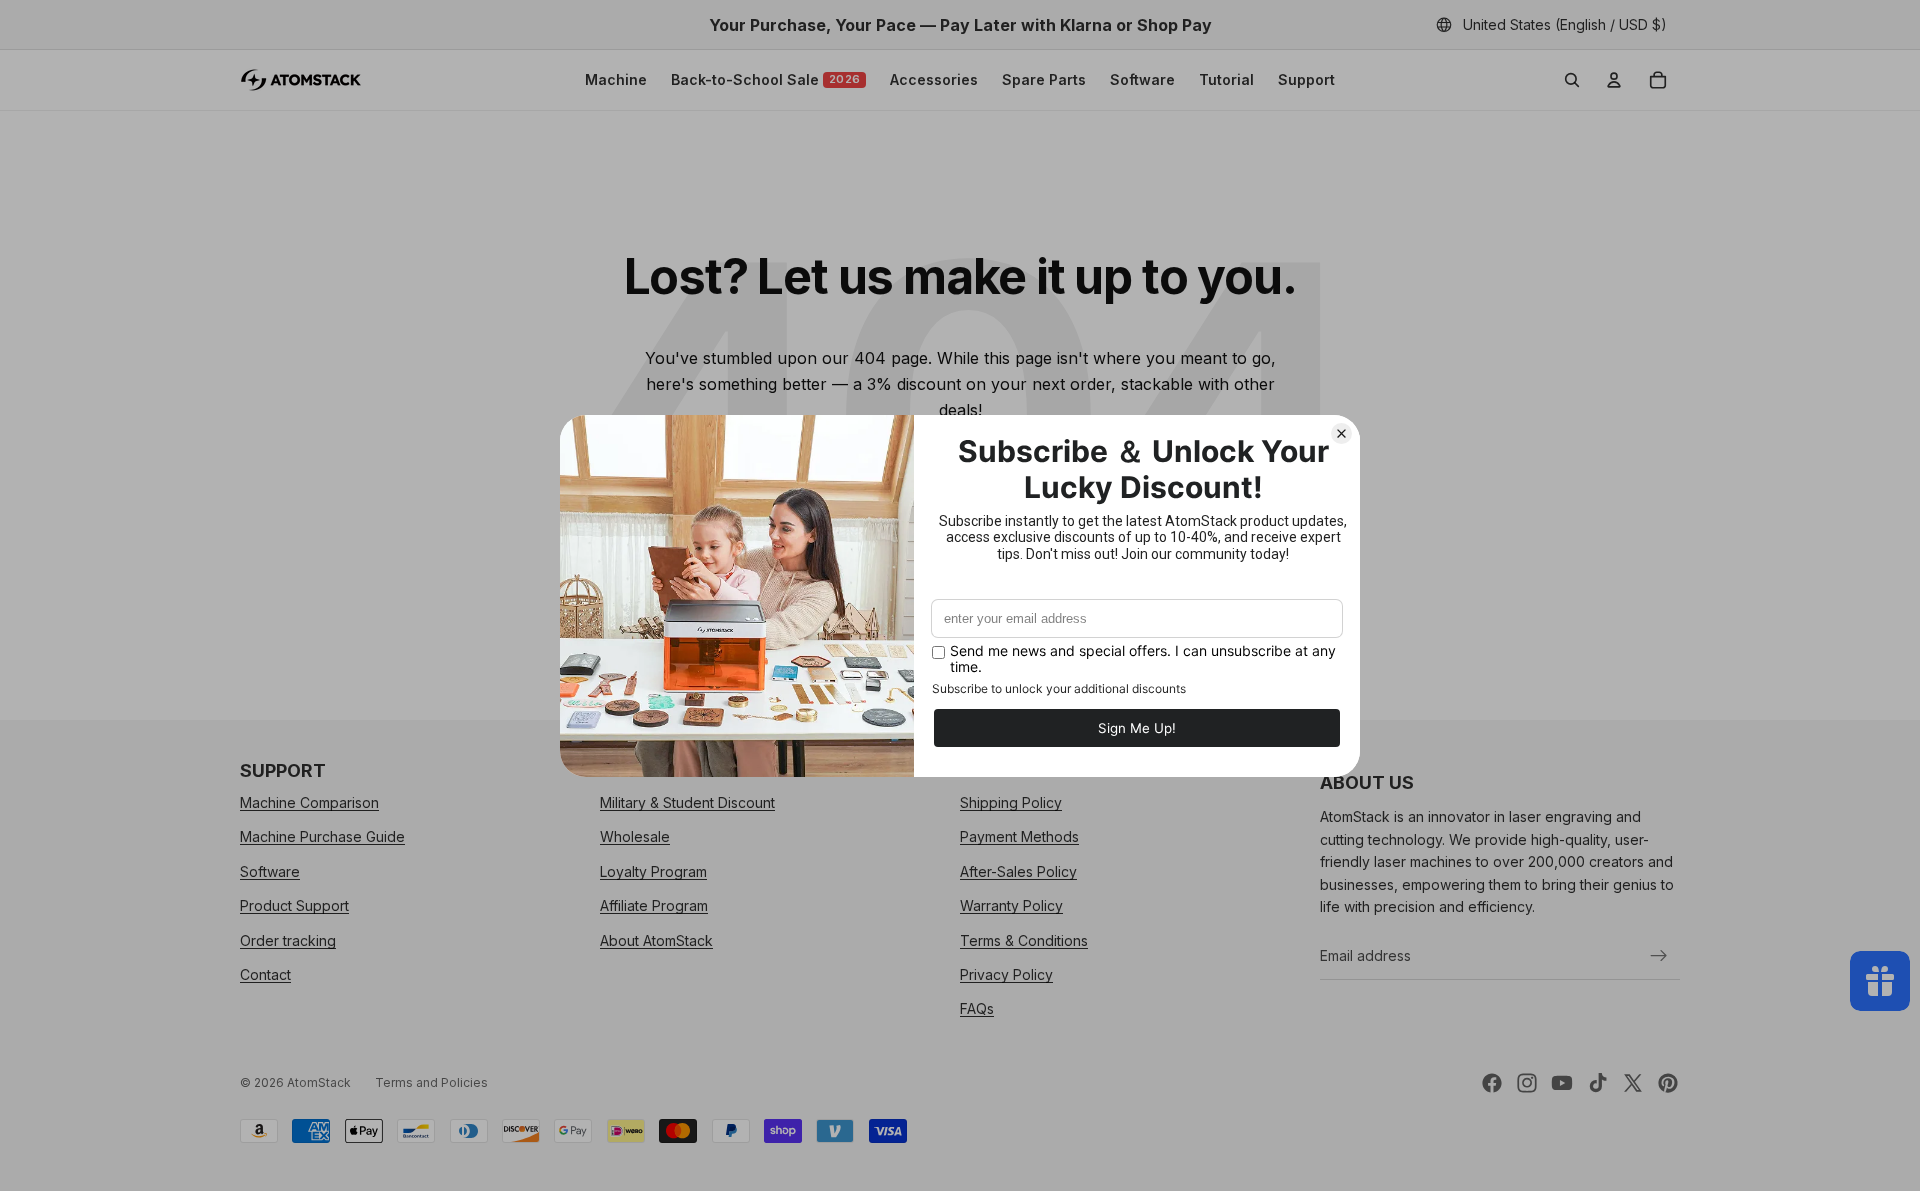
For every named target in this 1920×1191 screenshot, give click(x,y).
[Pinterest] (1668, 1083)
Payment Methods (1019, 837)
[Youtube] (1562, 1083)
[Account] (1614, 80)
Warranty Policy (1011, 905)
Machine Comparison (309, 802)
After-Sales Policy (1018, 871)
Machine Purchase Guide (322, 837)
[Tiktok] (1598, 1083)
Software (1142, 79)
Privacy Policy (1006, 974)
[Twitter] (1633, 1083)
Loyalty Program (653, 871)
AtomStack (319, 1082)
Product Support (294, 905)
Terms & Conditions (1024, 940)
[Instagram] (1527, 1083)
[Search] (1572, 80)
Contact (265, 974)
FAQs (977, 1009)
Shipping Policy (1011, 802)
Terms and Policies (431, 1082)
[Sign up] (1659, 956)
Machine (616, 79)
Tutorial (1226, 79)
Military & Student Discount (687, 802)
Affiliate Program (654, 905)
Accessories (934, 79)
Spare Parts (1044, 79)
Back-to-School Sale (766, 79)
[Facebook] (1492, 1083)
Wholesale (635, 837)
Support (1306, 79)
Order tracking (288, 940)
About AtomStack (656, 940)
